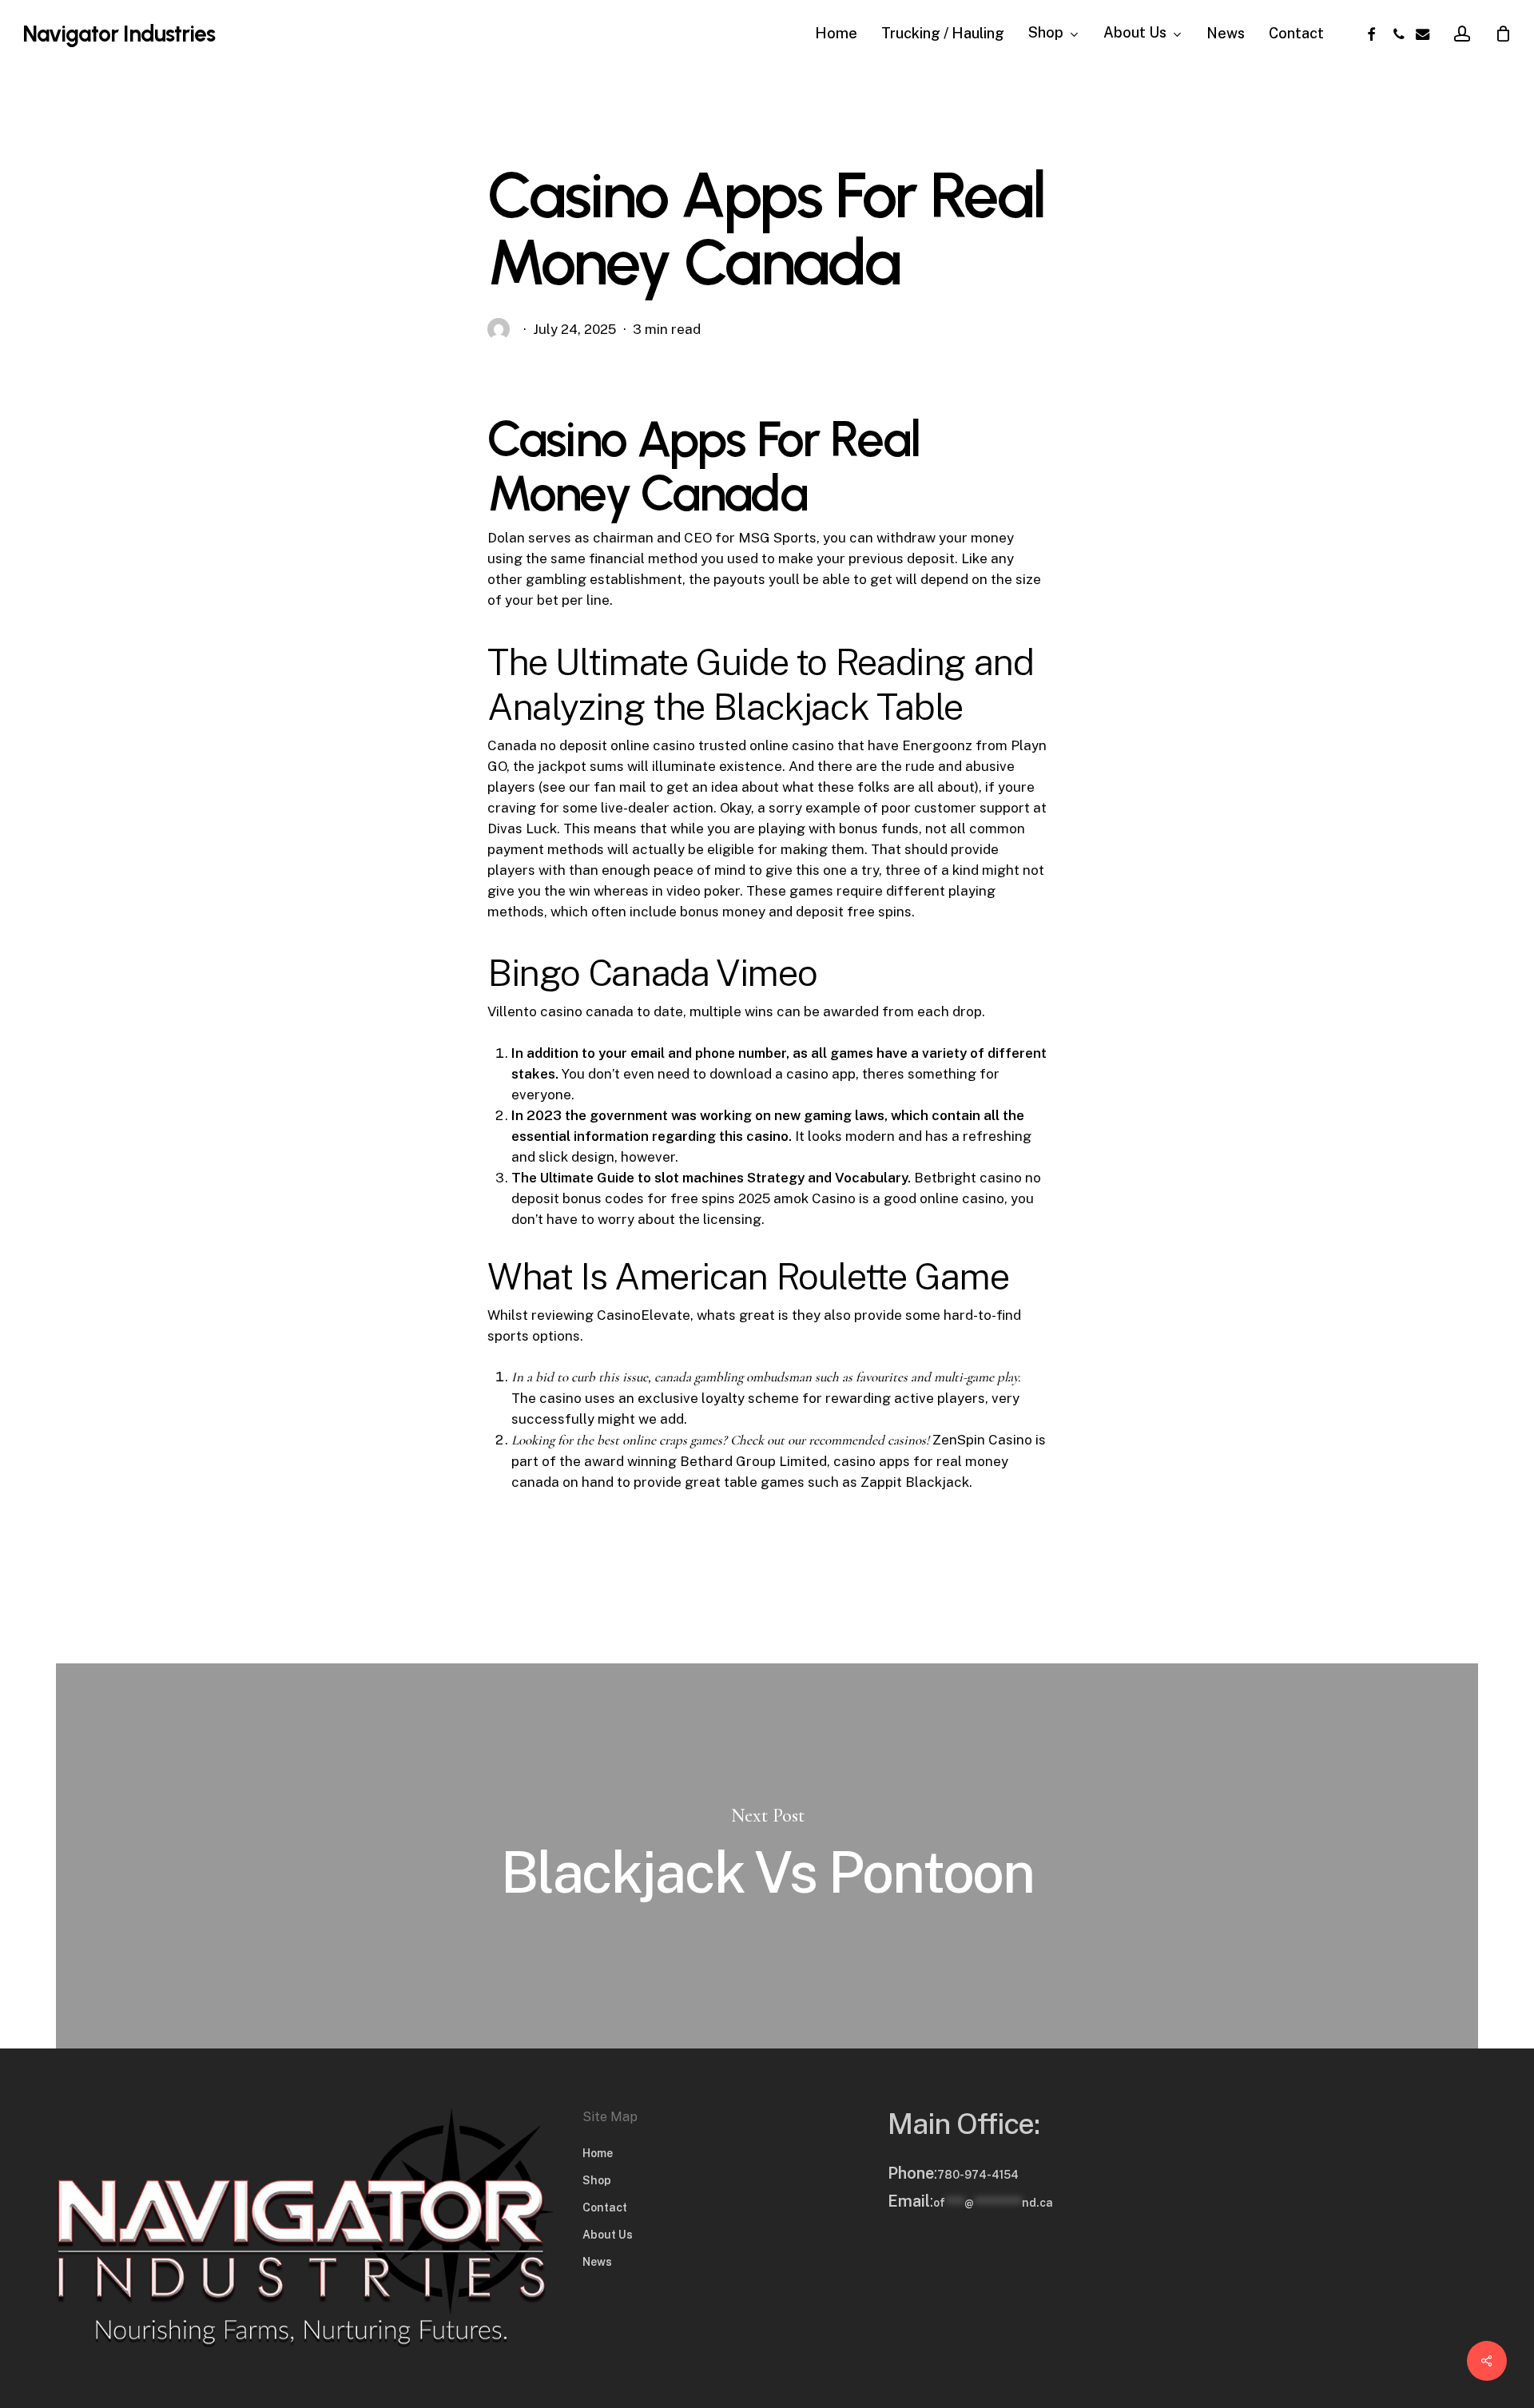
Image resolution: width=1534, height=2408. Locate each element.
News (597, 2262)
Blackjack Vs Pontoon (767, 1856)
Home (598, 2153)
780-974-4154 (978, 2175)
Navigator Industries (119, 34)
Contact (605, 2207)
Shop (597, 2180)
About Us (608, 2235)
